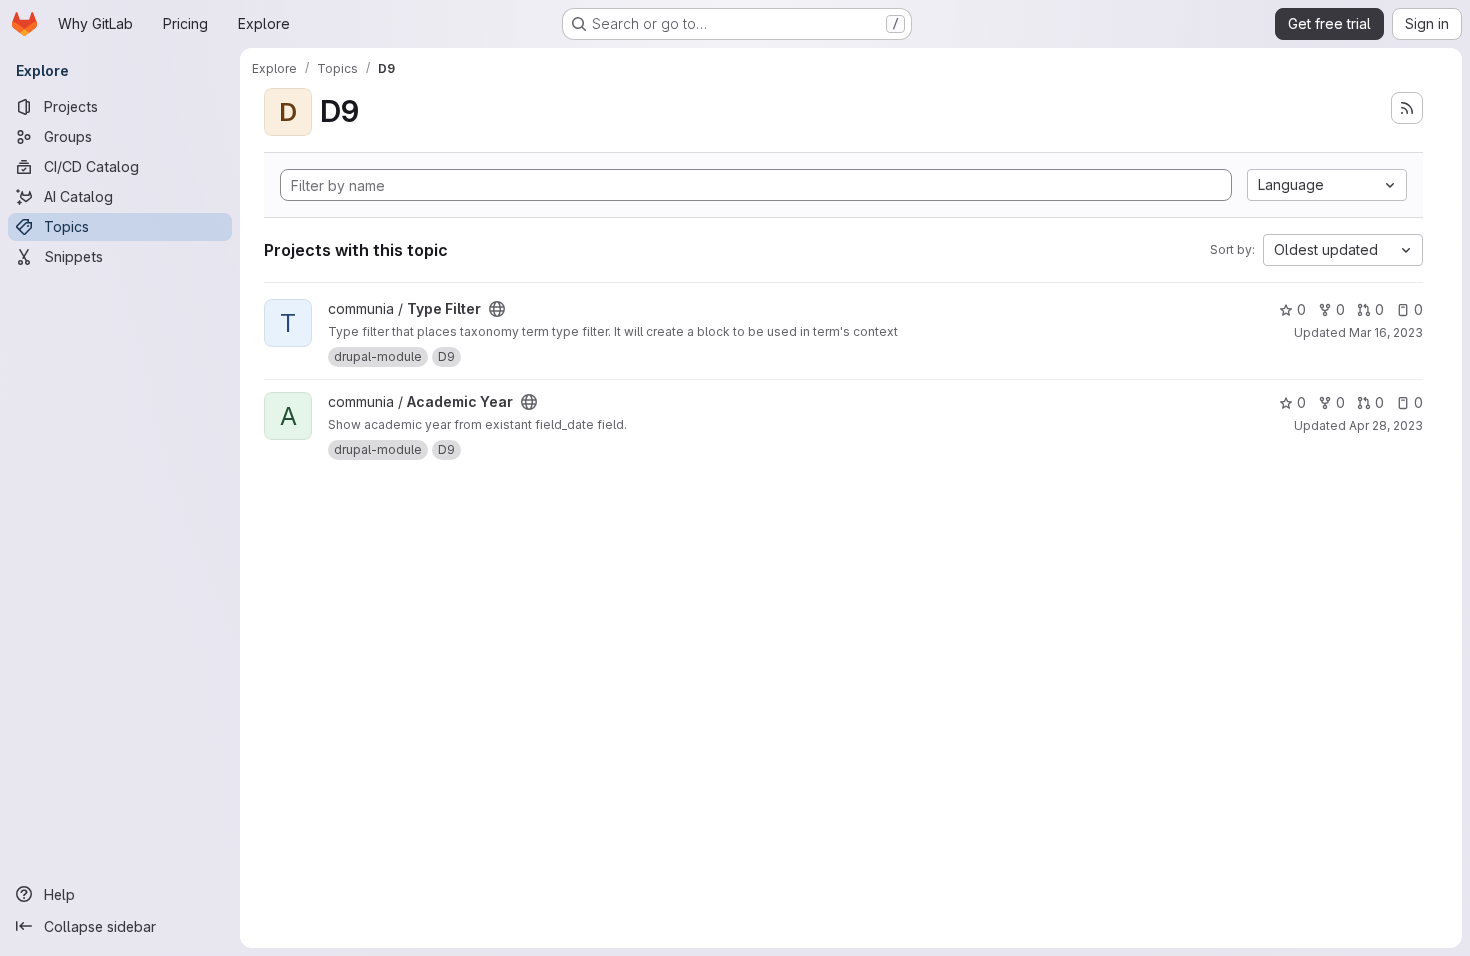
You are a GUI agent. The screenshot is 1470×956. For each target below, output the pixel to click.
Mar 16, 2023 (1386, 332)
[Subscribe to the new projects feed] (1407, 108)
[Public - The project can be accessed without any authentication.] (497, 309)
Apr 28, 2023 (1386, 425)
